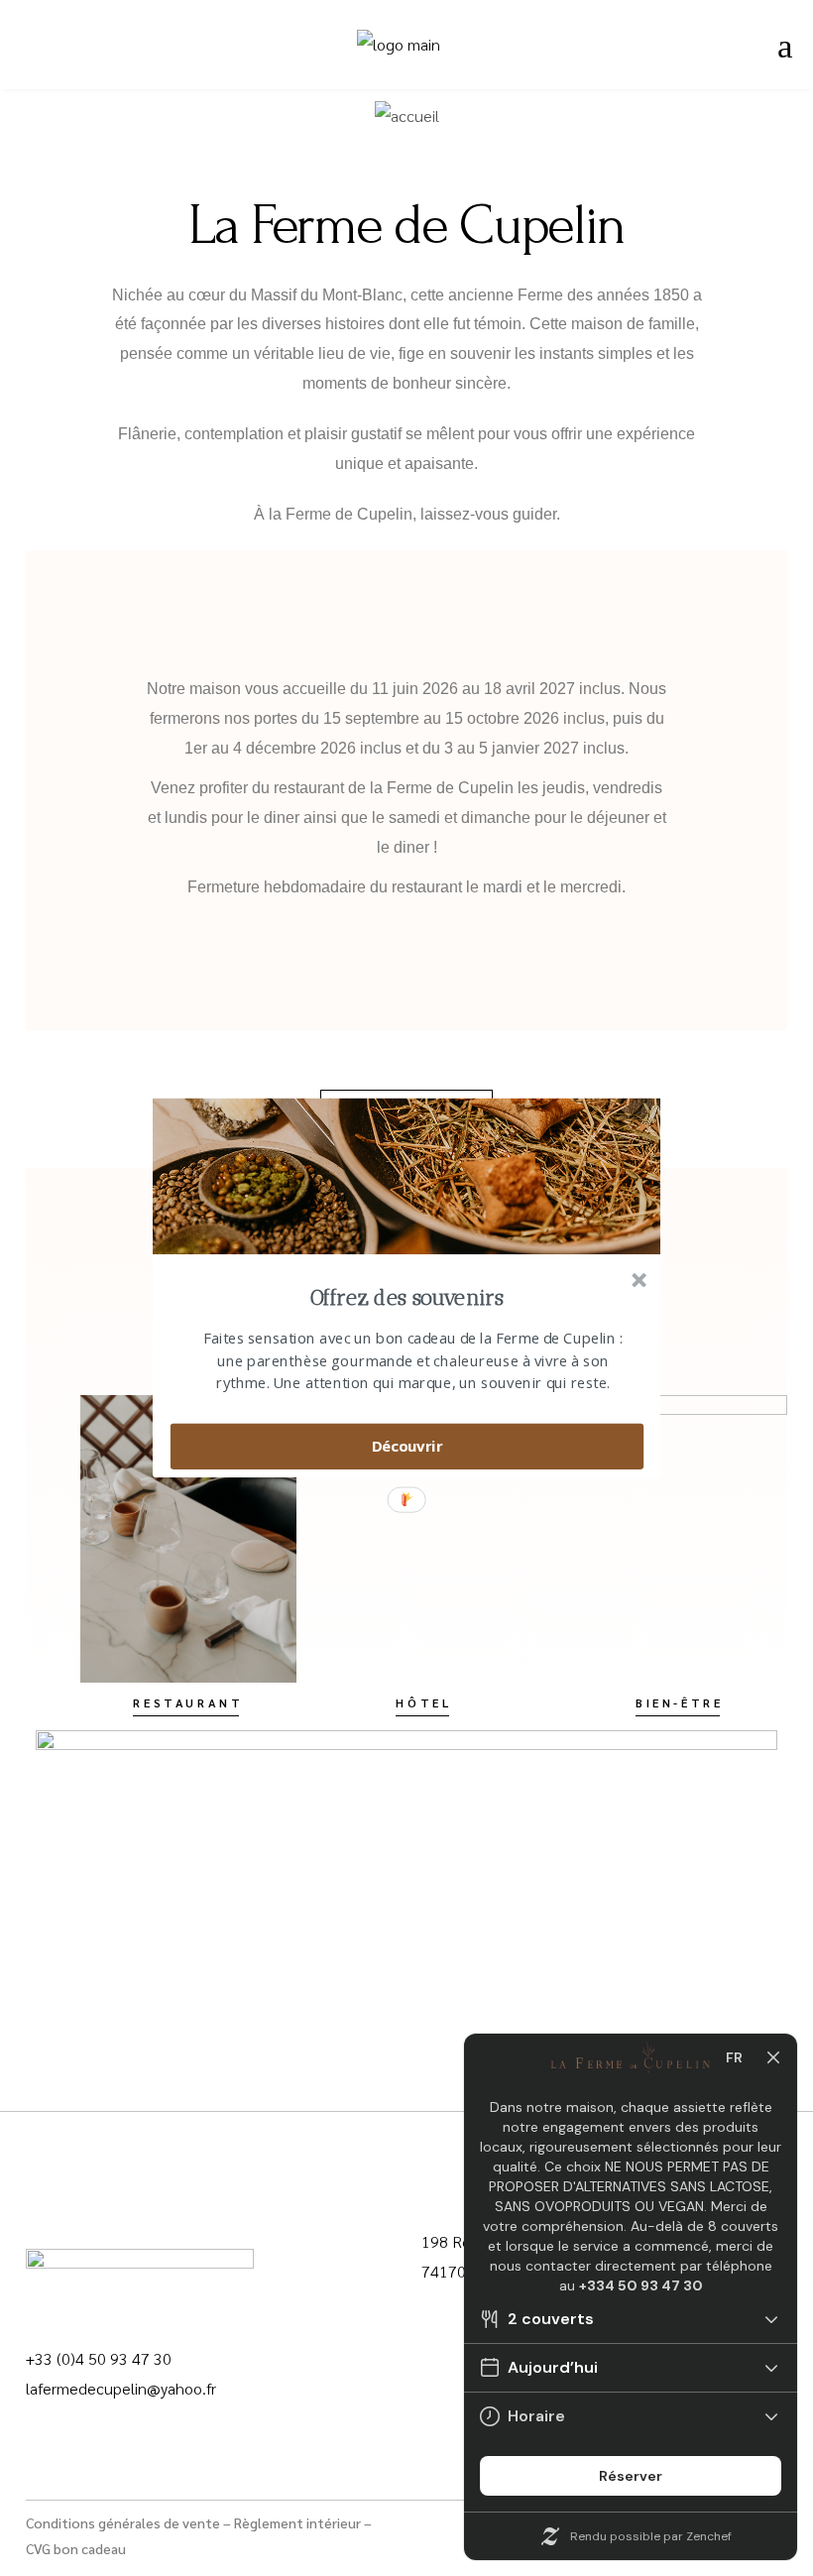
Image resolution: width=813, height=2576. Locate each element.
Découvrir (407, 1446)
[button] (407, 1298)
